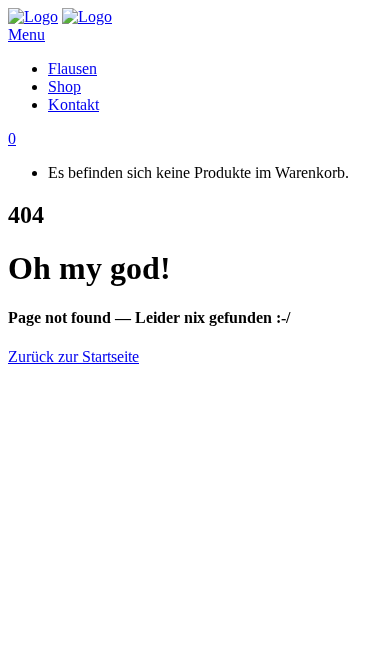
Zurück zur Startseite (73, 356)
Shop (64, 86)
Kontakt (73, 104)
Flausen (72, 68)
